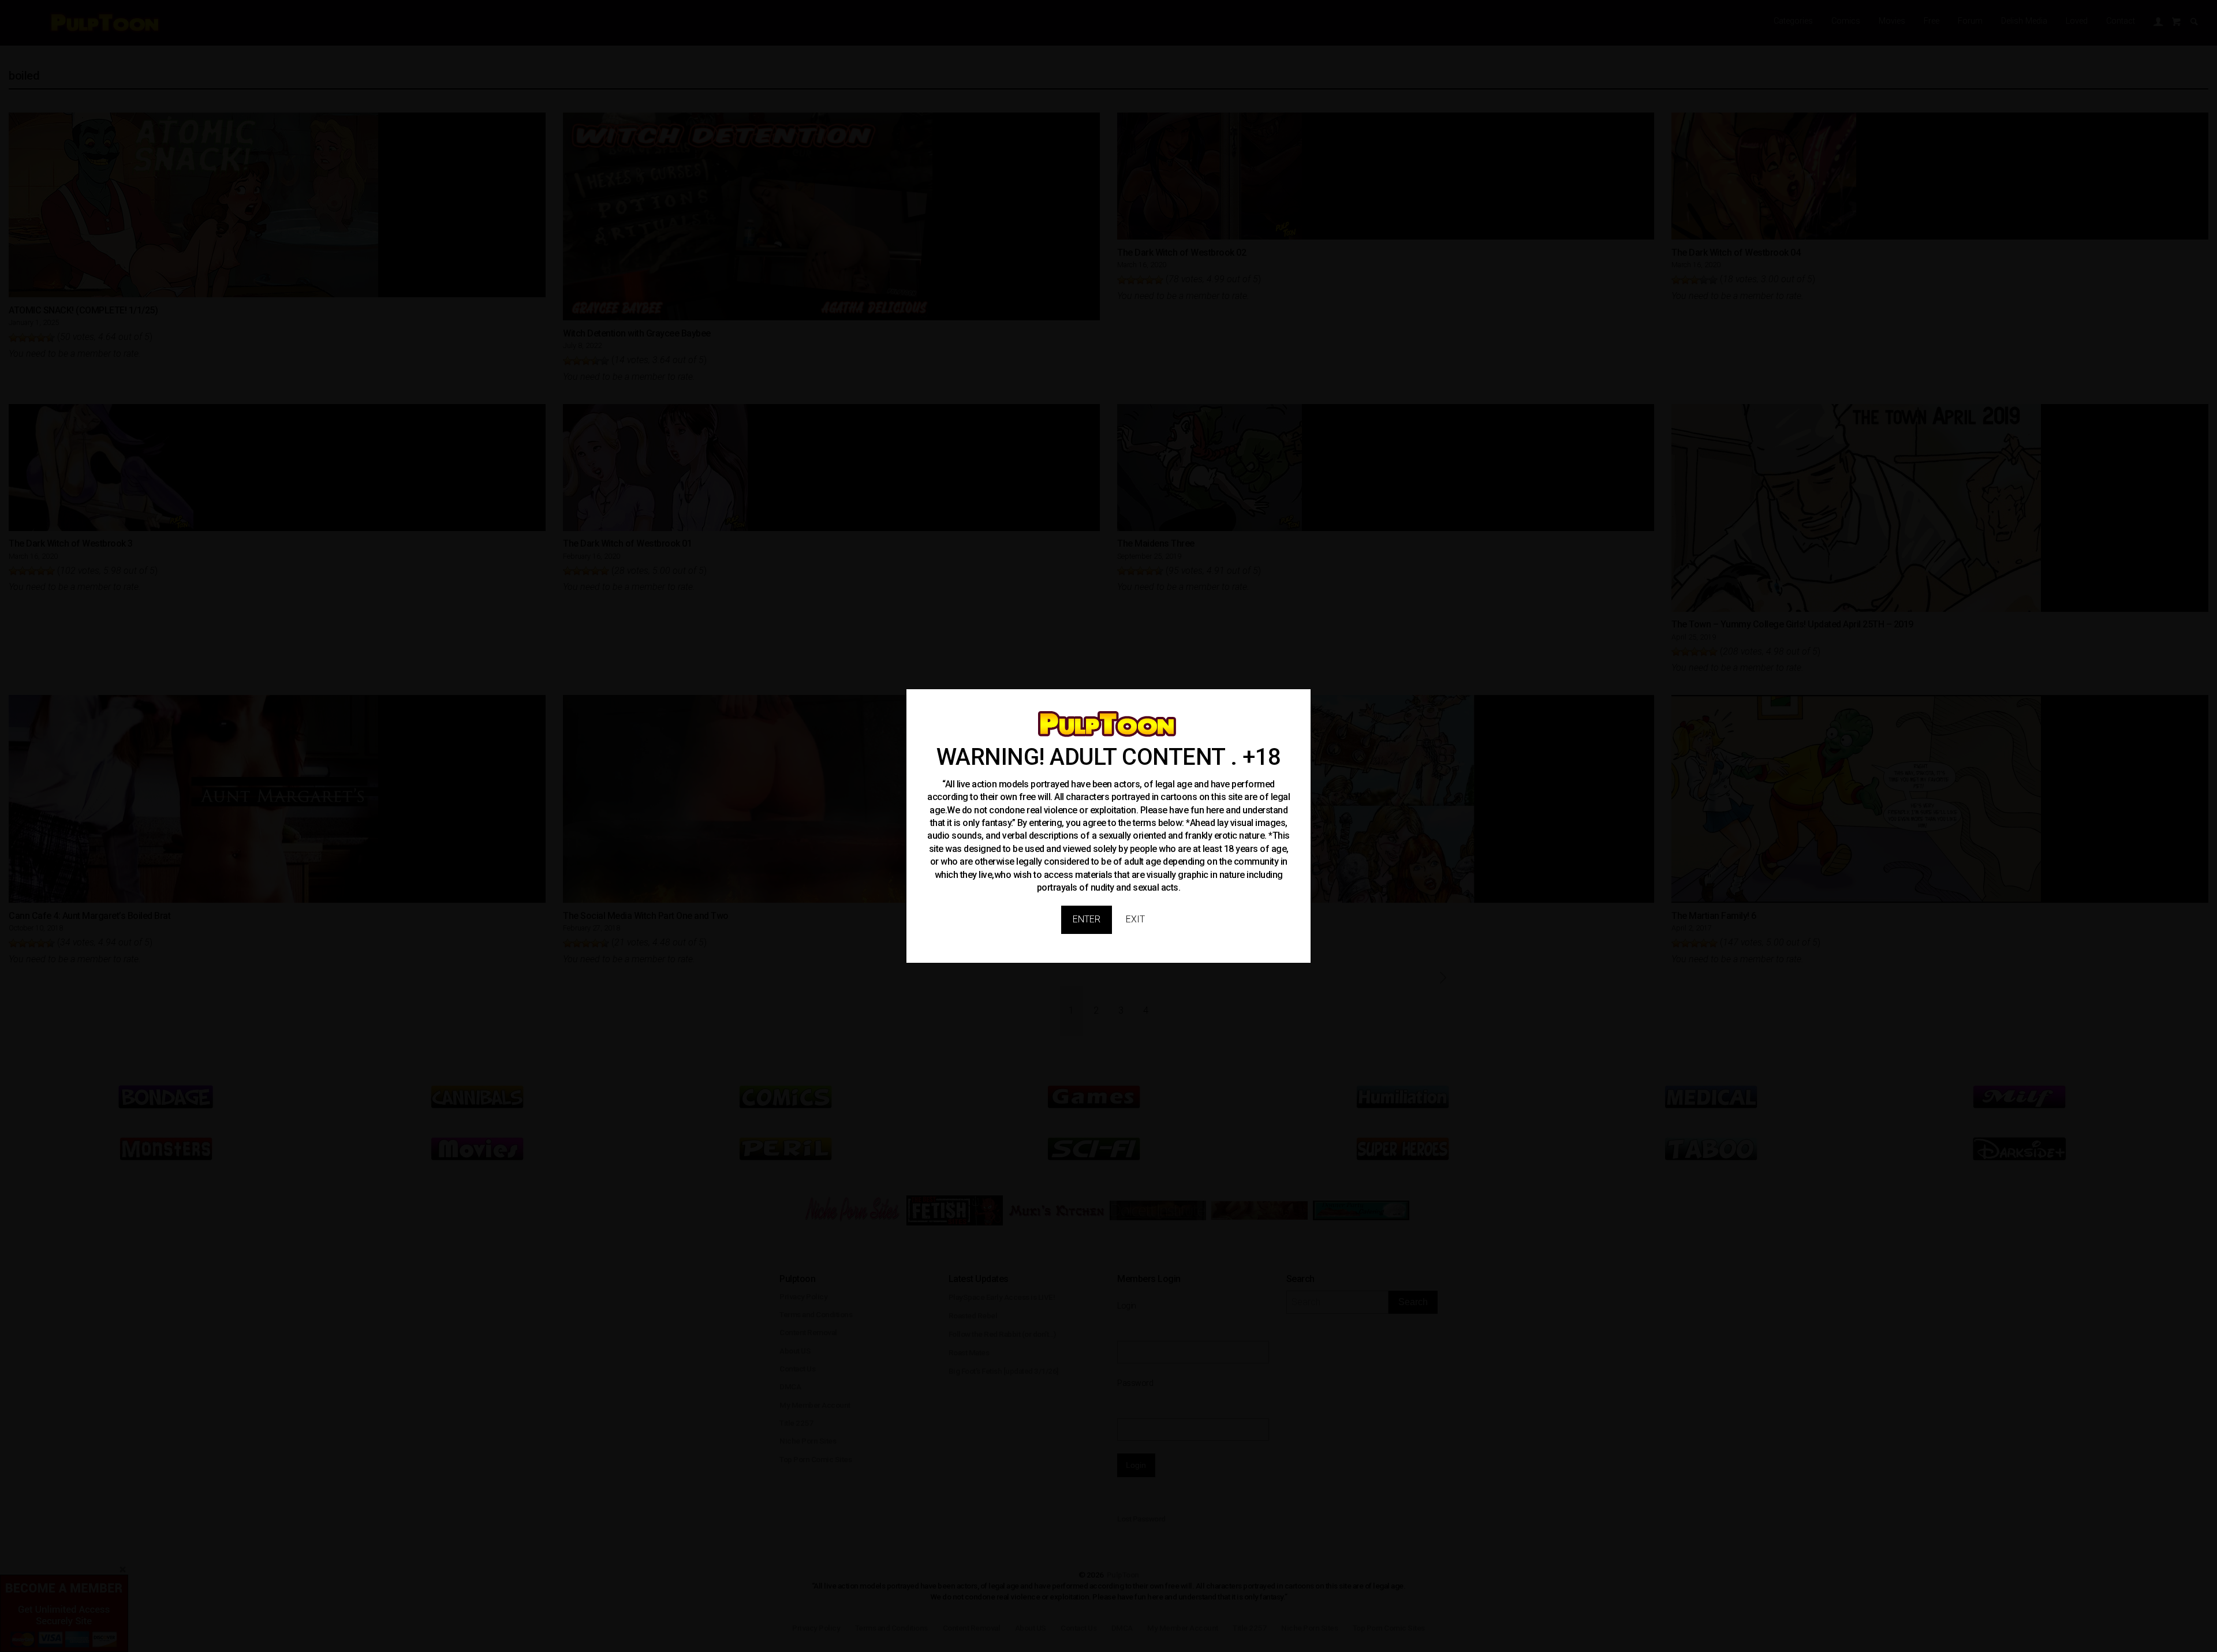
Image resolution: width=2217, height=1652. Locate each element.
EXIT (1135, 919)
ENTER (1087, 919)
